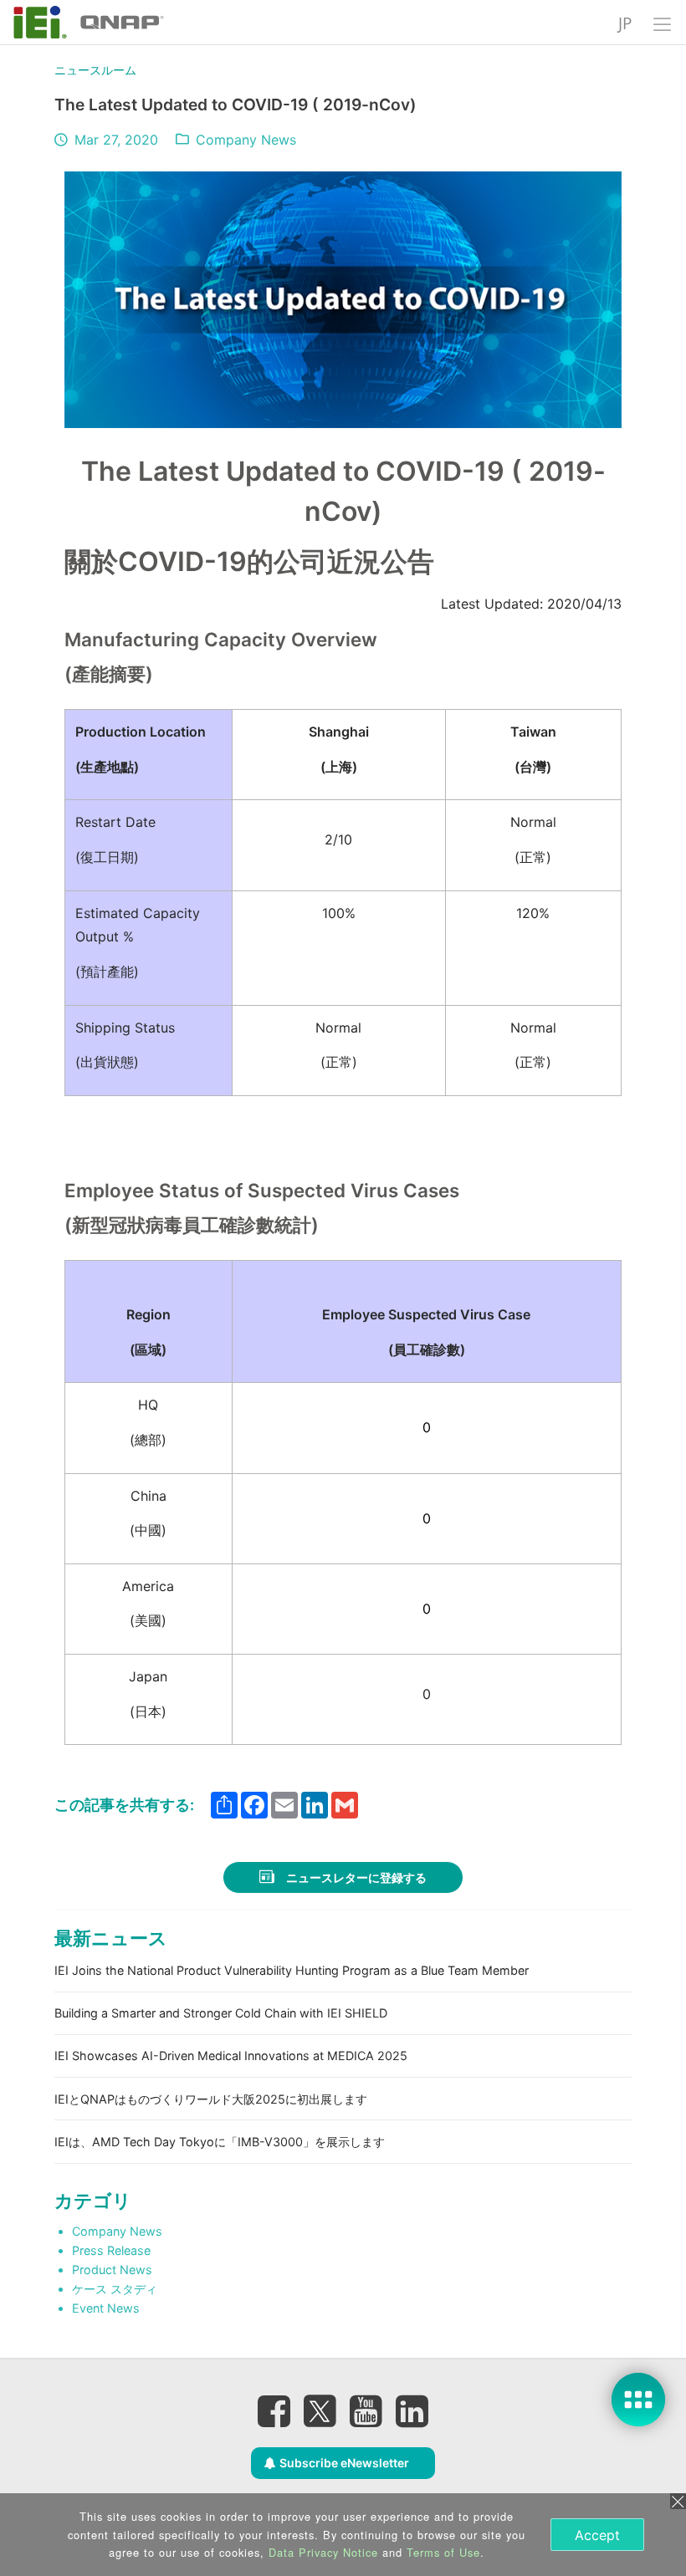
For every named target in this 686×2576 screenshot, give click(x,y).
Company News (246, 140)
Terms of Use (443, 2552)
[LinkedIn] (412, 2410)
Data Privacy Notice (323, 2552)
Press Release (111, 2250)
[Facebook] (274, 2410)
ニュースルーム (95, 70)
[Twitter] (320, 2405)
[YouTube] (366, 2410)
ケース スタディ (115, 2289)
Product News (112, 2270)
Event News (106, 2308)
